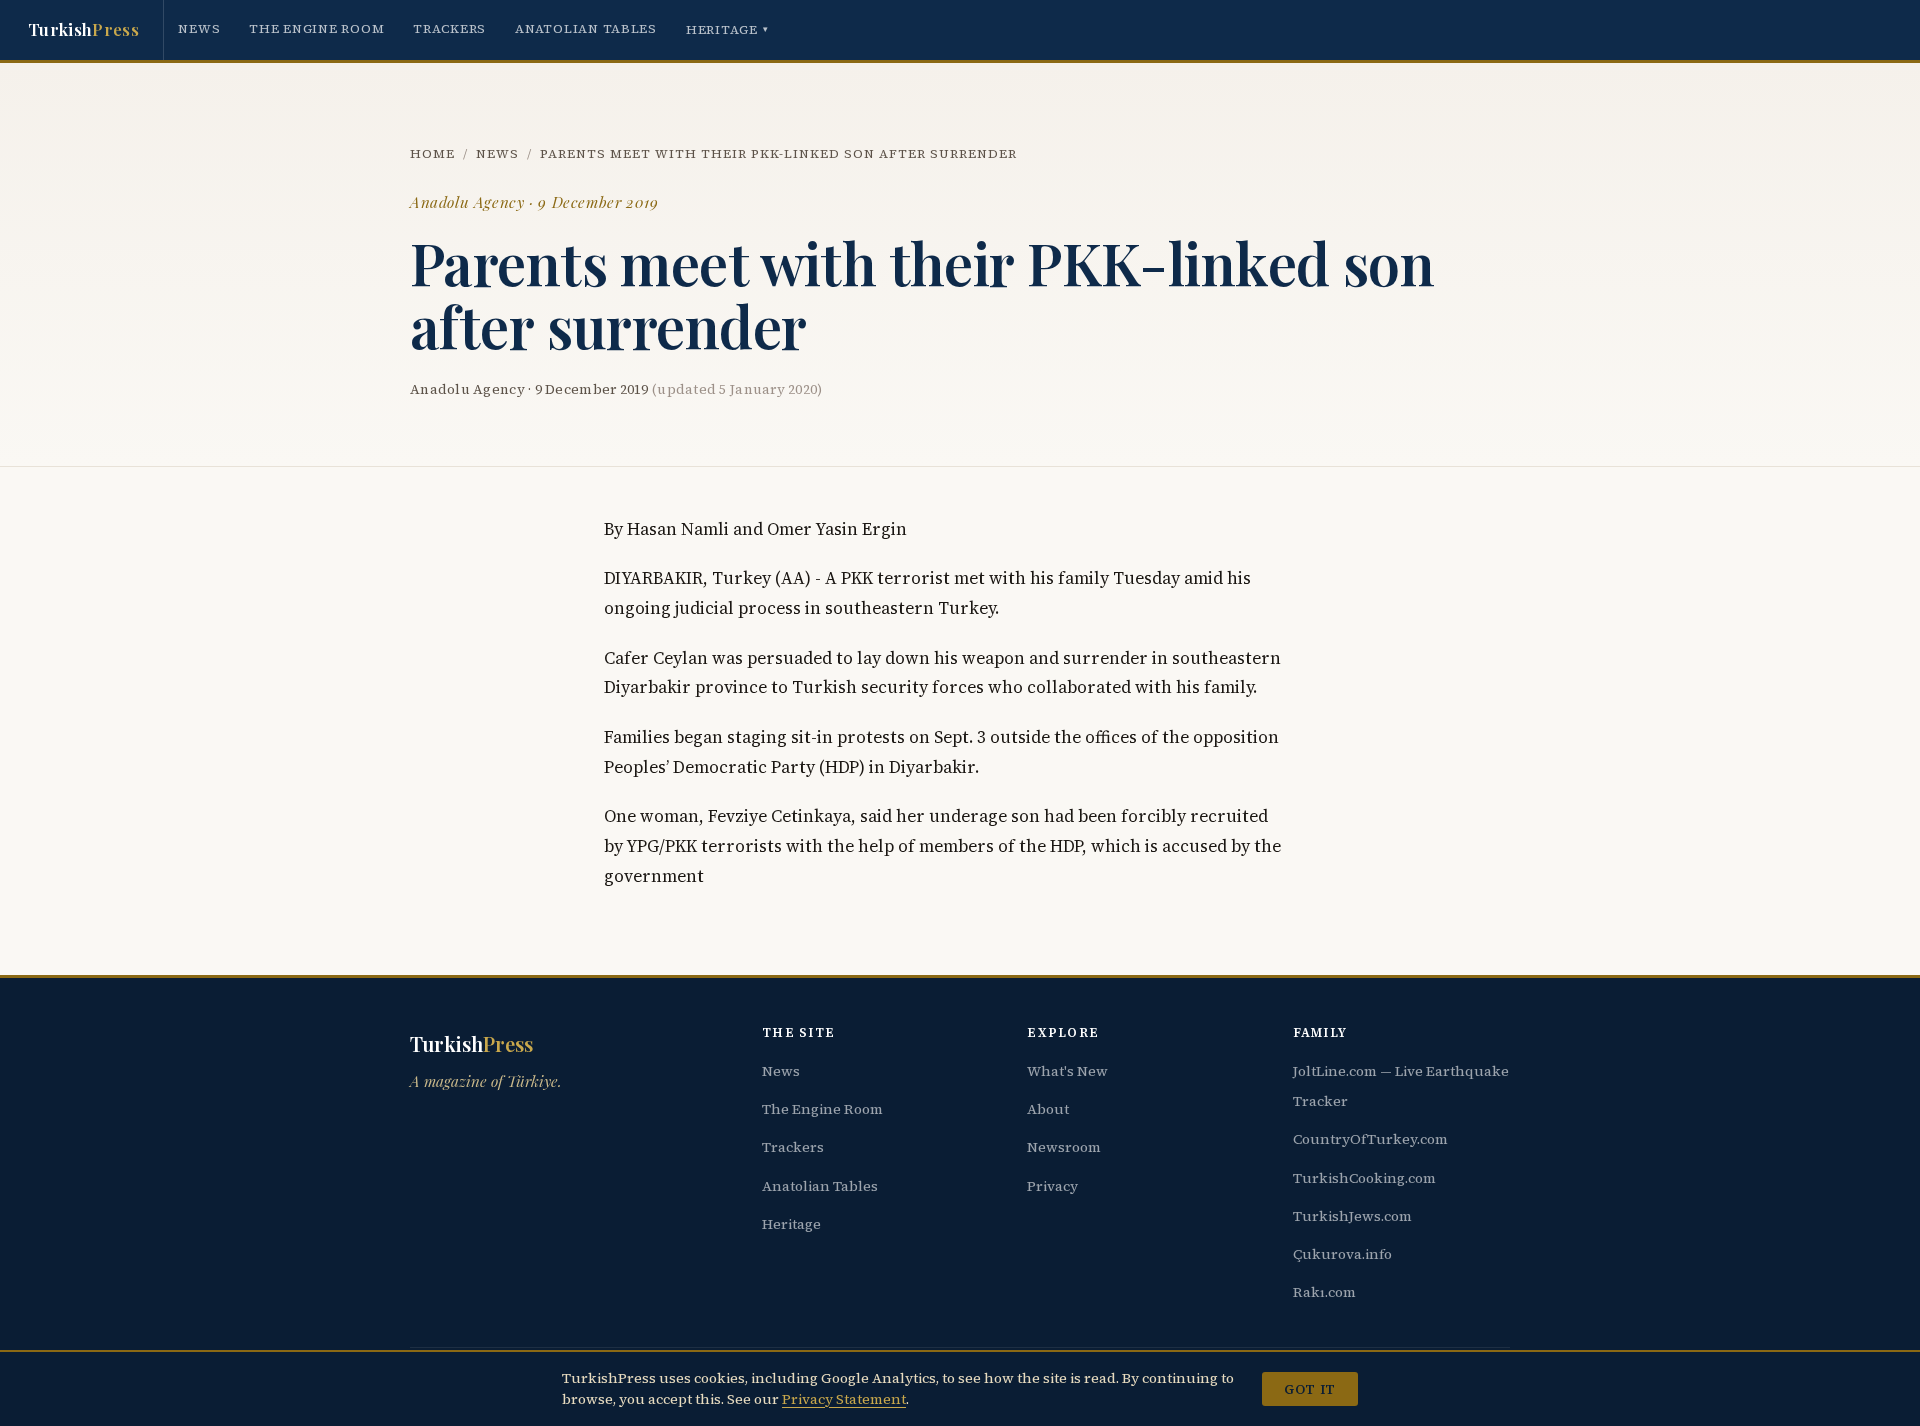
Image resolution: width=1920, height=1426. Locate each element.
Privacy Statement (844, 1399)
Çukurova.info (1342, 1254)
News (199, 28)
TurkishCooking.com (1364, 1178)
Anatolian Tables (586, 28)
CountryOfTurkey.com (1370, 1139)
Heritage (727, 29)
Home (432, 153)
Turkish (83, 29)
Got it (1309, 1389)
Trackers (449, 28)
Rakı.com (1324, 1292)
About (1048, 1109)
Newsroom (1064, 1147)
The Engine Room (316, 28)
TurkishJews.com (1352, 1216)
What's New (1067, 1071)
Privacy (1052, 1186)
